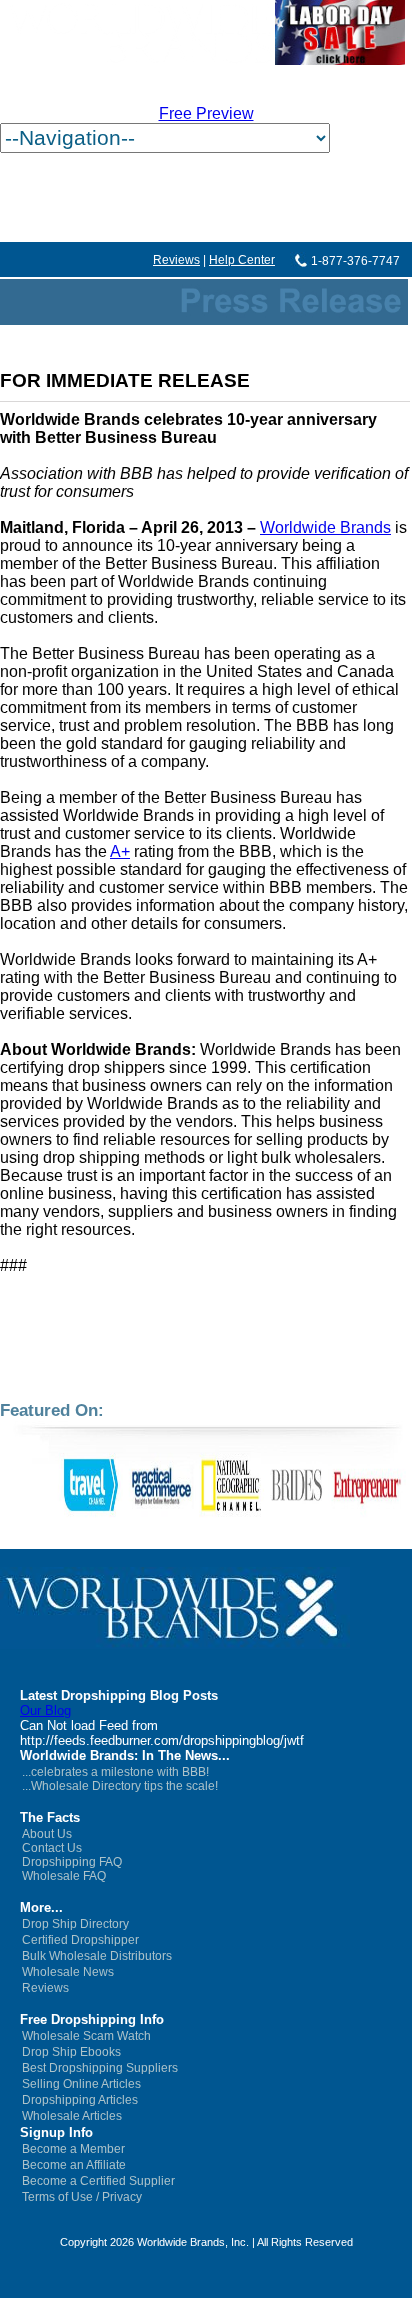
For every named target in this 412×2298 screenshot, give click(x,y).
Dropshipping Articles (80, 2100)
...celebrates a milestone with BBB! (115, 1772)
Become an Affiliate (74, 2165)
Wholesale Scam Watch (86, 2036)
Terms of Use (57, 2197)
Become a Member (73, 2149)
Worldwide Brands (325, 527)
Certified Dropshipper (80, 1940)
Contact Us (52, 1848)
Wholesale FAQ (64, 1876)
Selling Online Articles (81, 2084)
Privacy (122, 2197)
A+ (120, 851)
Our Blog (45, 1710)
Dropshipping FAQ (72, 1862)
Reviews (176, 260)
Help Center (242, 260)
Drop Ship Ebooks (71, 2052)
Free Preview (206, 113)
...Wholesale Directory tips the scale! (120, 1786)
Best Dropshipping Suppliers (100, 2068)
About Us (47, 1834)
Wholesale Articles (72, 2116)
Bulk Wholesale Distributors (97, 1956)
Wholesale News (68, 1972)
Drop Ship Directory (75, 1924)
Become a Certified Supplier (98, 2181)
